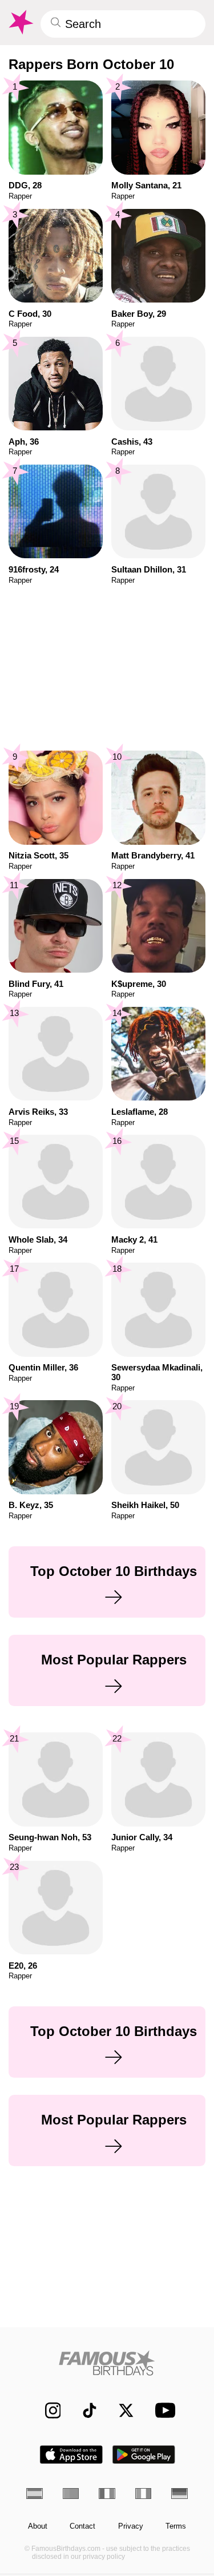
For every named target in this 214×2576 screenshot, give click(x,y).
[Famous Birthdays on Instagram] (47, 2410)
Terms (176, 2526)
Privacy (131, 2526)
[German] (179, 2494)
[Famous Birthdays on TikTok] (84, 2410)
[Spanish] (35, 2494)
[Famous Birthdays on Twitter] (121, 2410)
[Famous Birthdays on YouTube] (162, 2410)
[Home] (107, 2363)
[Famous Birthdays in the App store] (71, 2455)
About (38, 2526)
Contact (82, 2526)
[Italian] (144, 2494)
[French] (107, 2494)
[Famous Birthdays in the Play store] (144, 2455)
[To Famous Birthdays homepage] (20, 22)
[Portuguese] (71, 2494)
